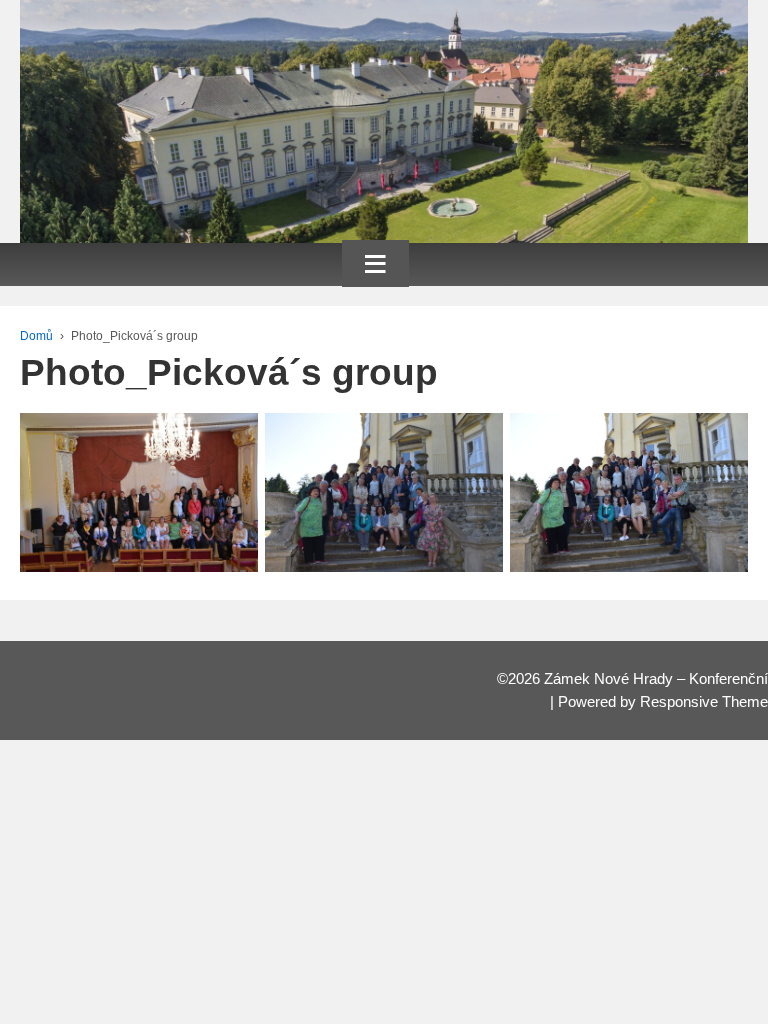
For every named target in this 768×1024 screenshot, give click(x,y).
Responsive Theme (704, 702)
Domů (36, 336)
